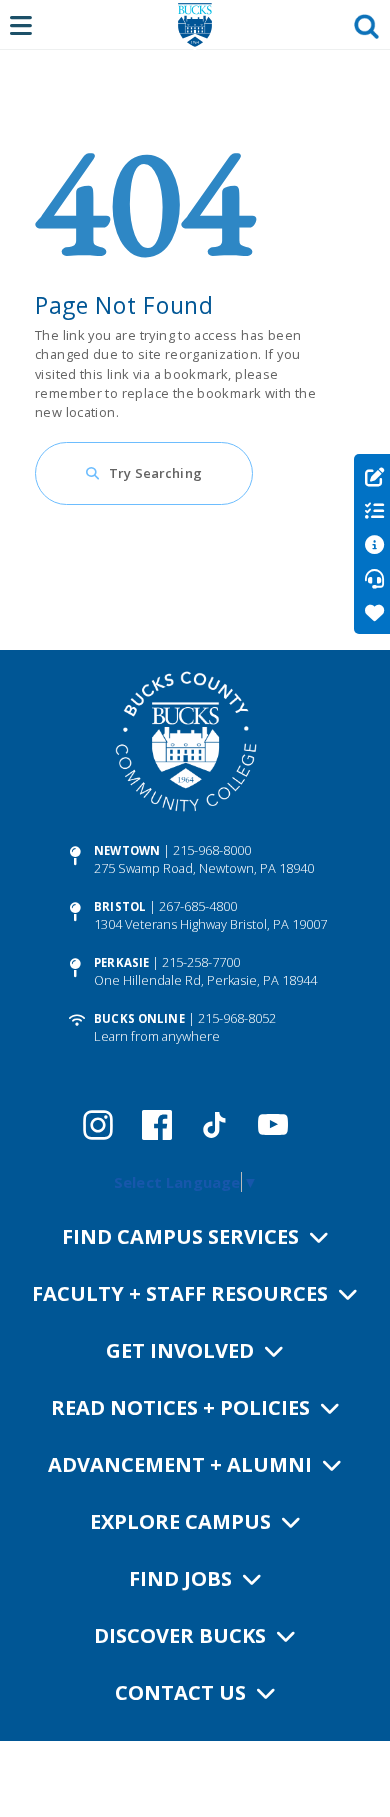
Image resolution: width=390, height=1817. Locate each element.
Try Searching (155, 473)
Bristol (120, 906)
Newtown (127, 850)
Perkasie (121, 962)
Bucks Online (139, 1018)
